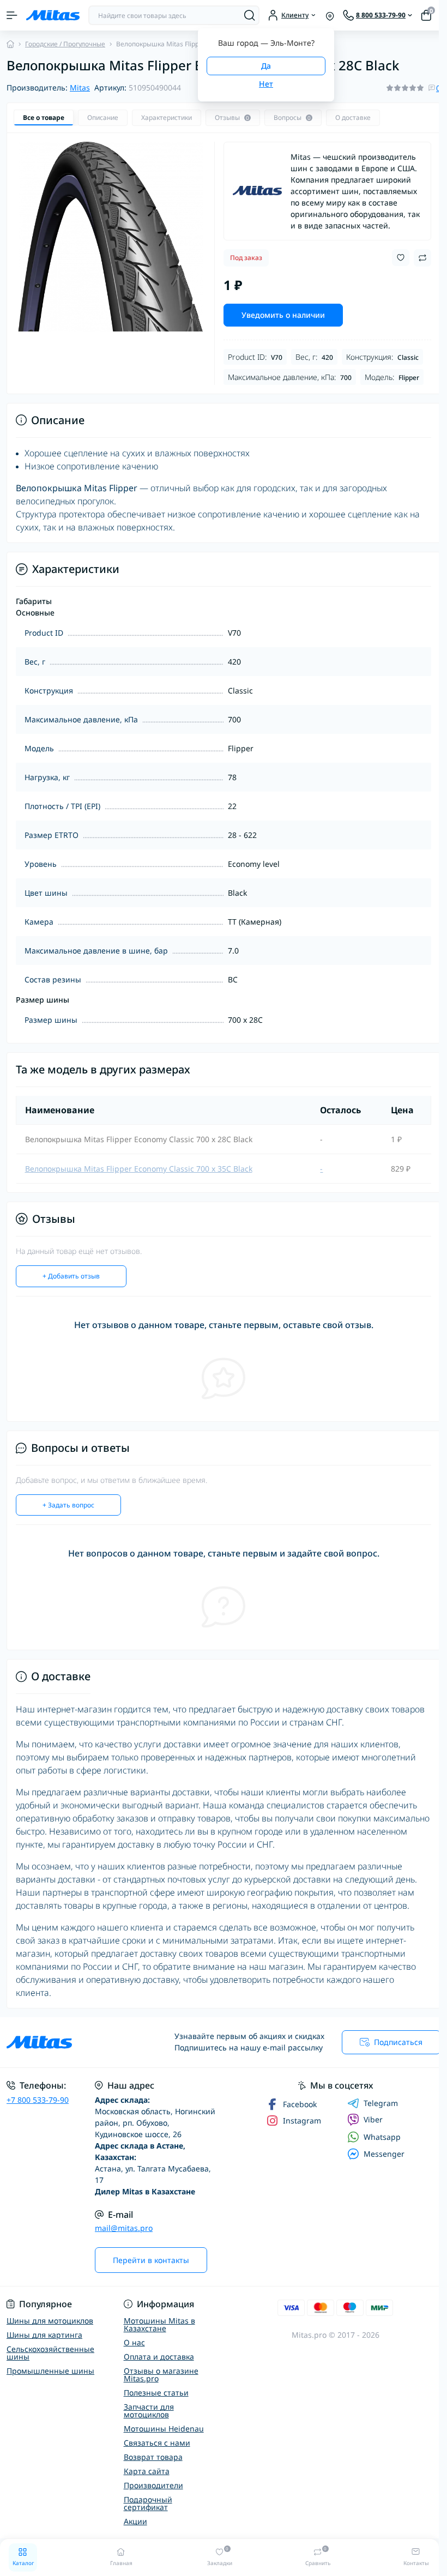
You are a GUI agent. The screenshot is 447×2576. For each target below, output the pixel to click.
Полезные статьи (156, 2393)
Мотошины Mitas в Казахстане (159, 2324)
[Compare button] (422, 258)
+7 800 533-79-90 (38, 2100)
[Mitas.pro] (74, 2042)
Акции (135, 2521)
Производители (153, 2485)
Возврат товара (153, 2457)
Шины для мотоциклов (50, 2321)
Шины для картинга (44, 2335)
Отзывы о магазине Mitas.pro (161, 2375)
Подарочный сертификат (148, 2503)
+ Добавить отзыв (71, 1276)
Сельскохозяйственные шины (50, 2353)
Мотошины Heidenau (164, 2429)
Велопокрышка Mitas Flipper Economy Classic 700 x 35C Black (139, 1169)
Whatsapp (382, 2137)
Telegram (381, 2103)
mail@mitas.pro (124, 2228)
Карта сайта (147, 2471)
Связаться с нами (157, 2443)
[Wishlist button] (401, 258)
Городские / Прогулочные (65, 44)
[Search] (250, 15)
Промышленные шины (50, 2371)
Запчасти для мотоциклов (149, 2411)
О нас (134, 2342)
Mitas (80, 88)
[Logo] (53, 15)
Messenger (384, 2154)
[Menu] (12, 15)
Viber (373, 2119)
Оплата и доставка (159, 2357)
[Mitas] (257, 191)
